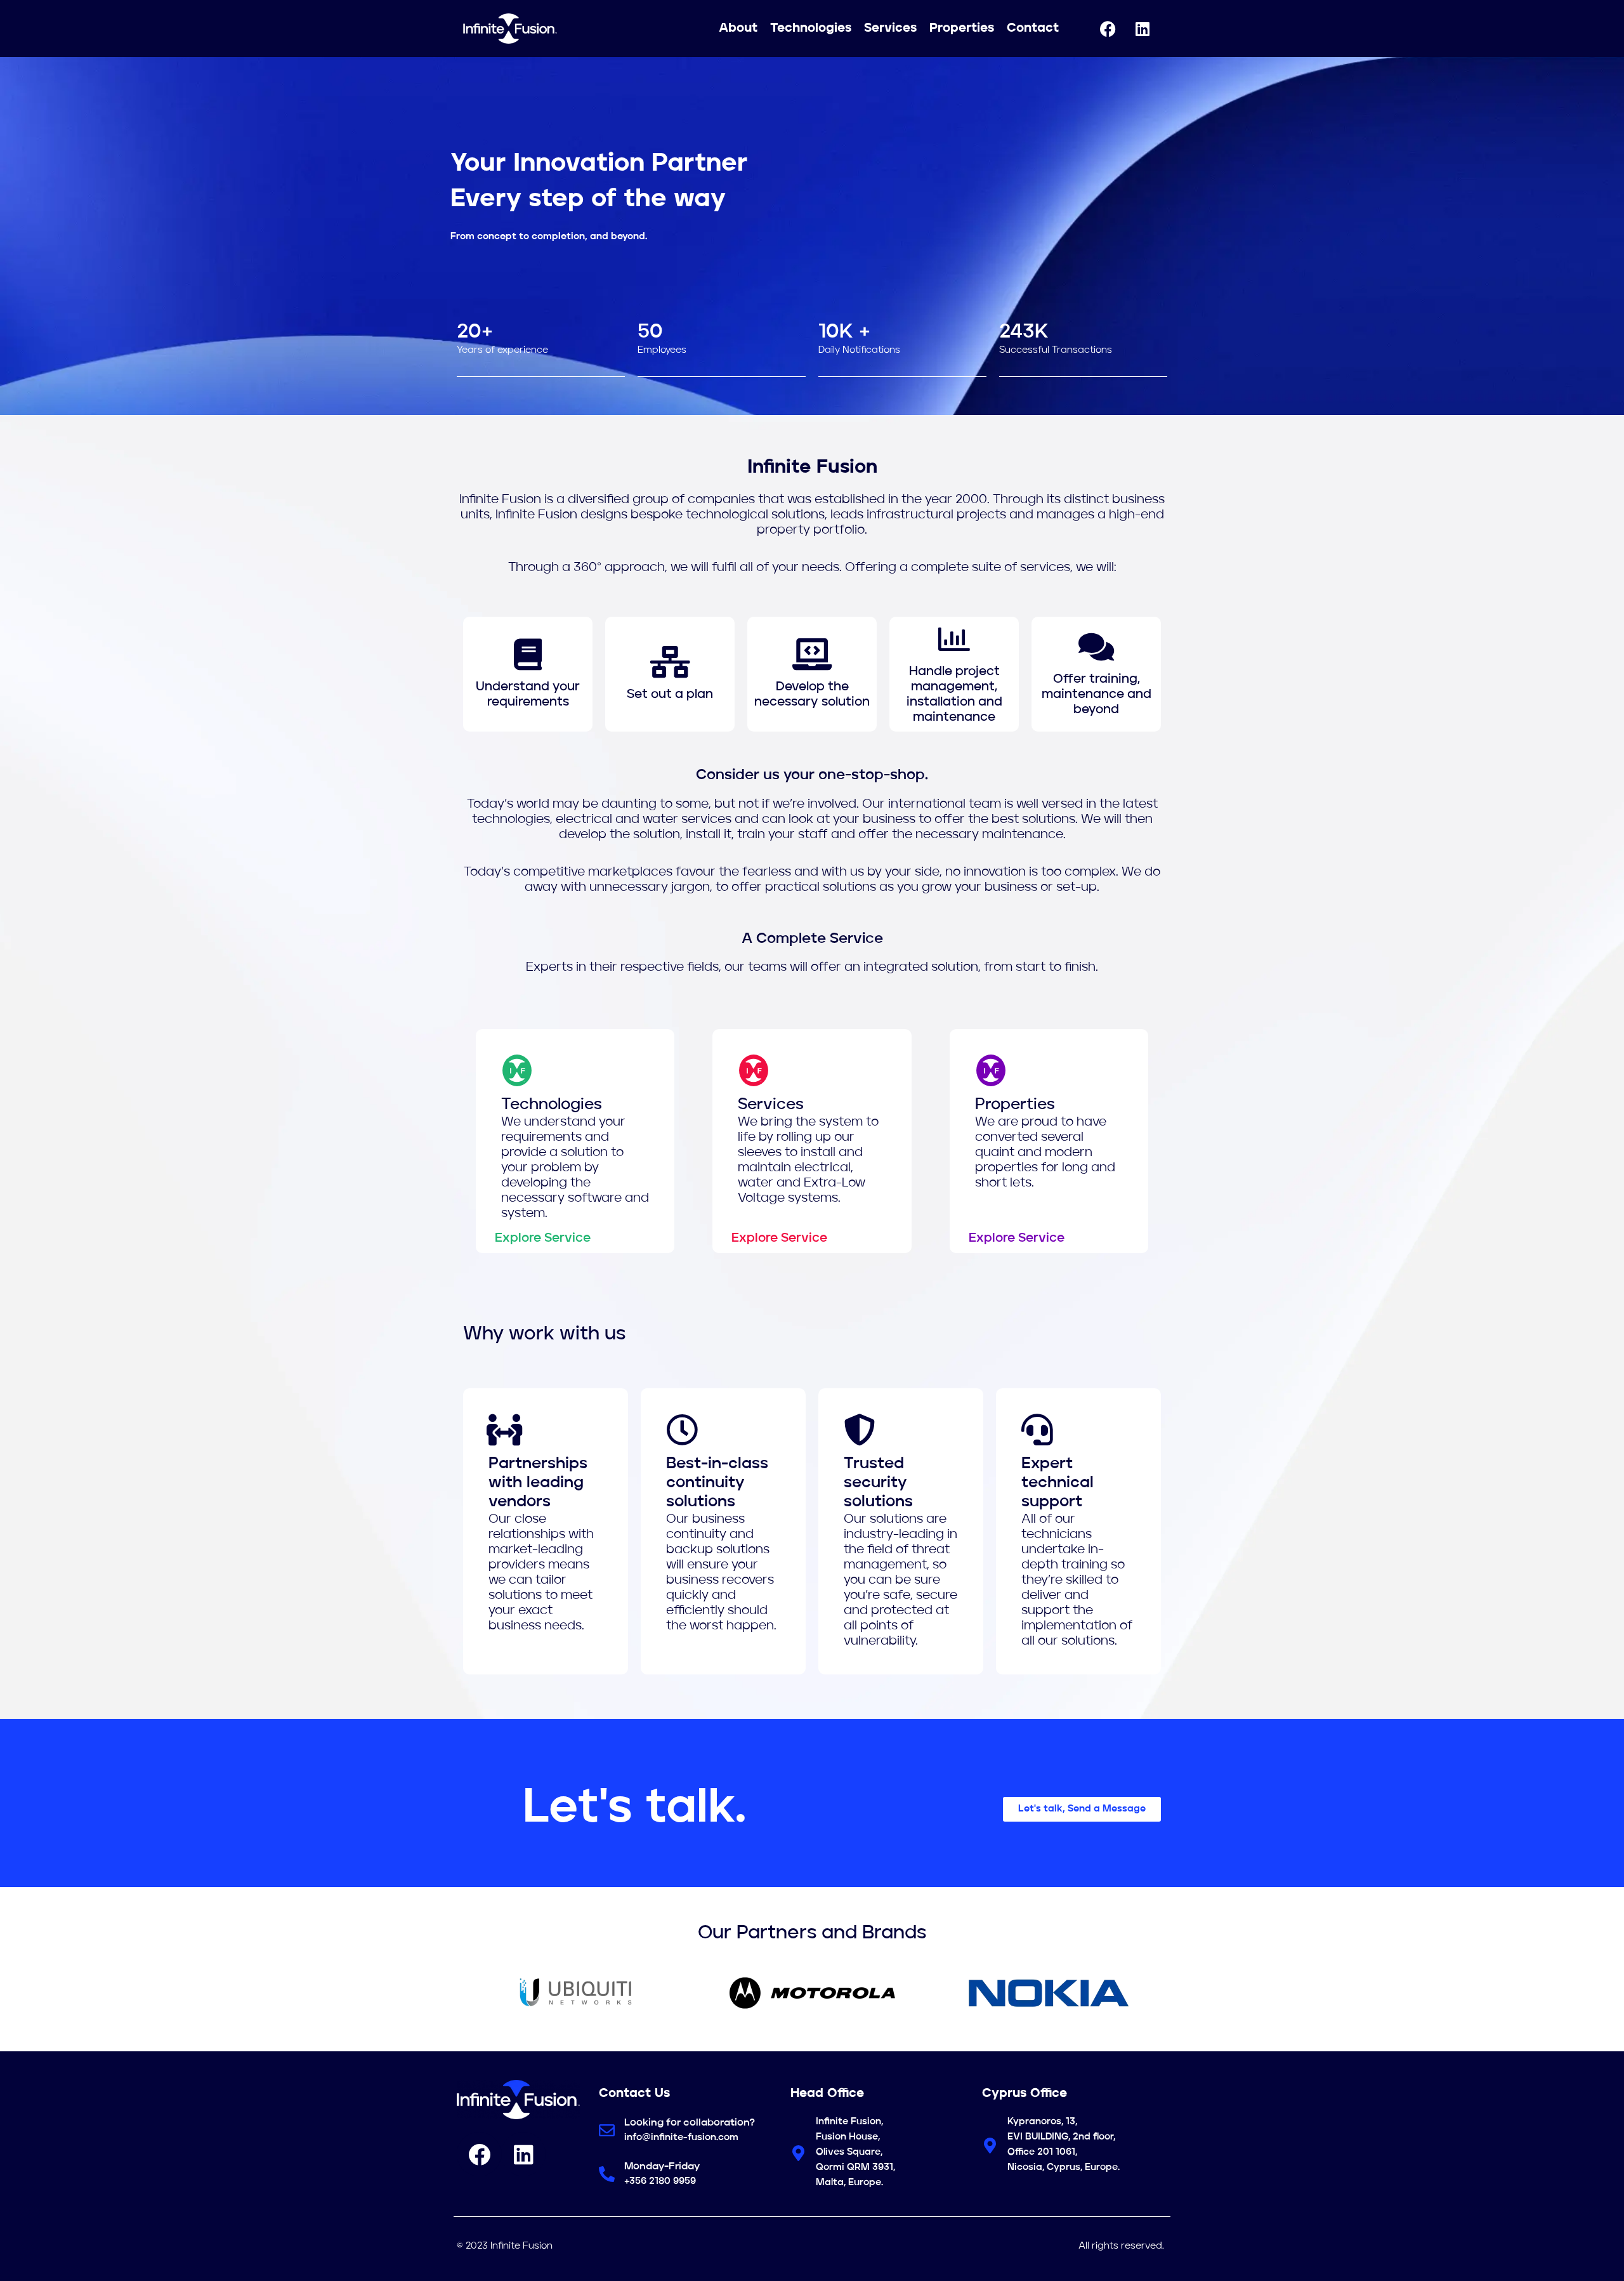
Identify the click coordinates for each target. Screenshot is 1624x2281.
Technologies (811, 29)
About (738, 29)
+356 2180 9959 (660, 2182)
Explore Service (543, 1239)
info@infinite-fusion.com (681, 2138)
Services (890, 29)
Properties (962, 29)
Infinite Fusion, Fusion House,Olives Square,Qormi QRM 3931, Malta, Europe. (855, 2153)
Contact (1033, 29)
